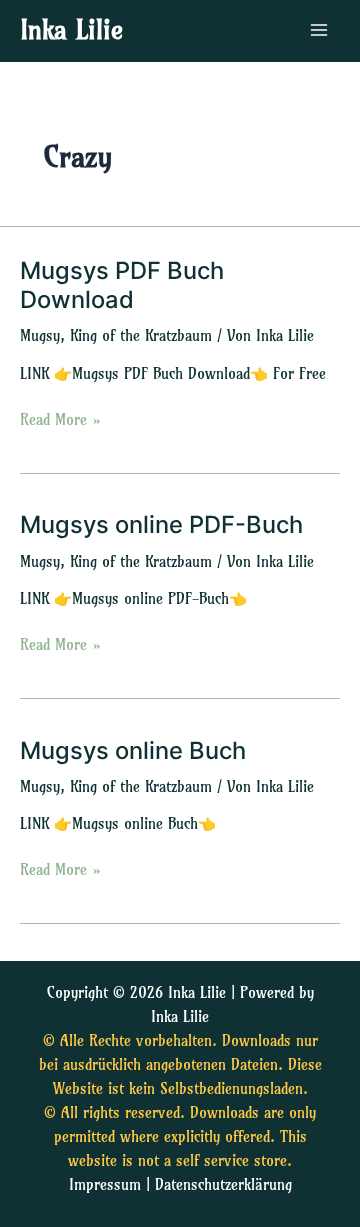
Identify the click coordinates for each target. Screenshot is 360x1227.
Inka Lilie (71, 30)
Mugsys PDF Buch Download (122, 285)
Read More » (61, 418)
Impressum (105, 1185)
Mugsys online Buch (133, 750)
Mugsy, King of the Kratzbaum (116, 336)
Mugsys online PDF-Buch (161, 524)
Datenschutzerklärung (223, 1185)
